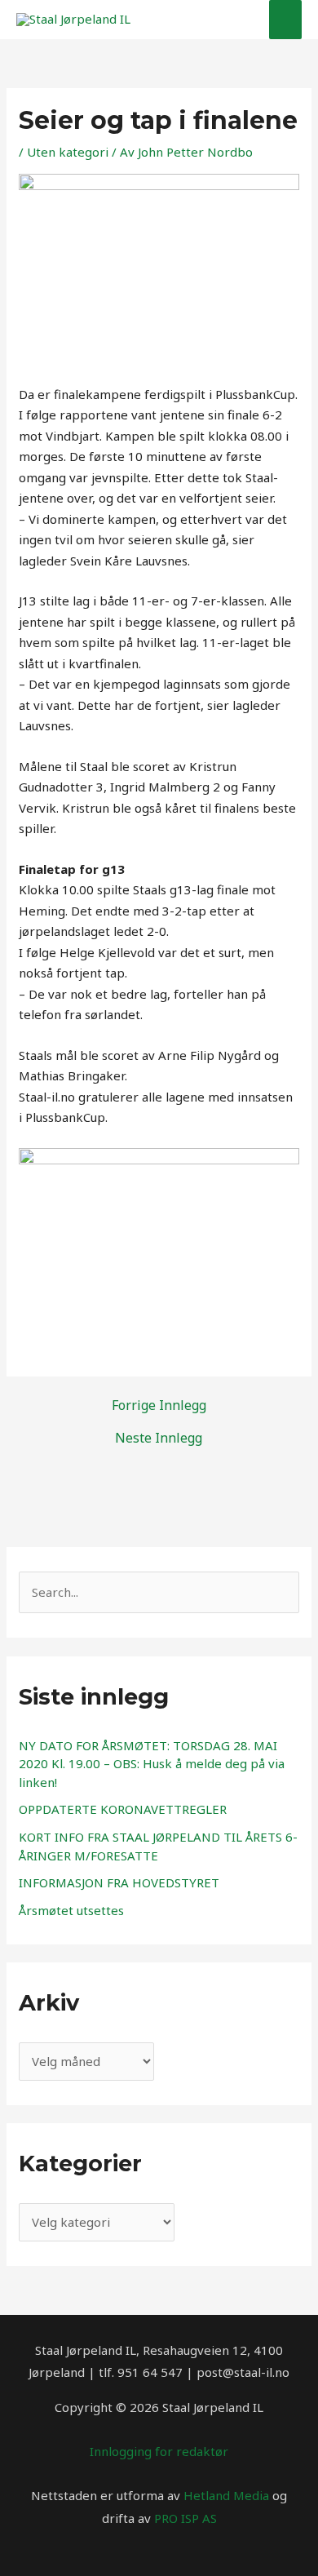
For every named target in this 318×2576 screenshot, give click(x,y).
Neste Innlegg (159, 1438)
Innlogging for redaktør (159, 2451)
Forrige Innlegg (159, 1405)
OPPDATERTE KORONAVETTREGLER (123, 1809)
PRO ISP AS (185, 2518)
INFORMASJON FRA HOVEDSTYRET (119, 1882)
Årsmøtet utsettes (71, 1910)
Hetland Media (226, 2495)
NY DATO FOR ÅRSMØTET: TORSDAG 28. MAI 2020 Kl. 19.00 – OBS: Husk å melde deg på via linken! (152, 1764)
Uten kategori (68, 152)
